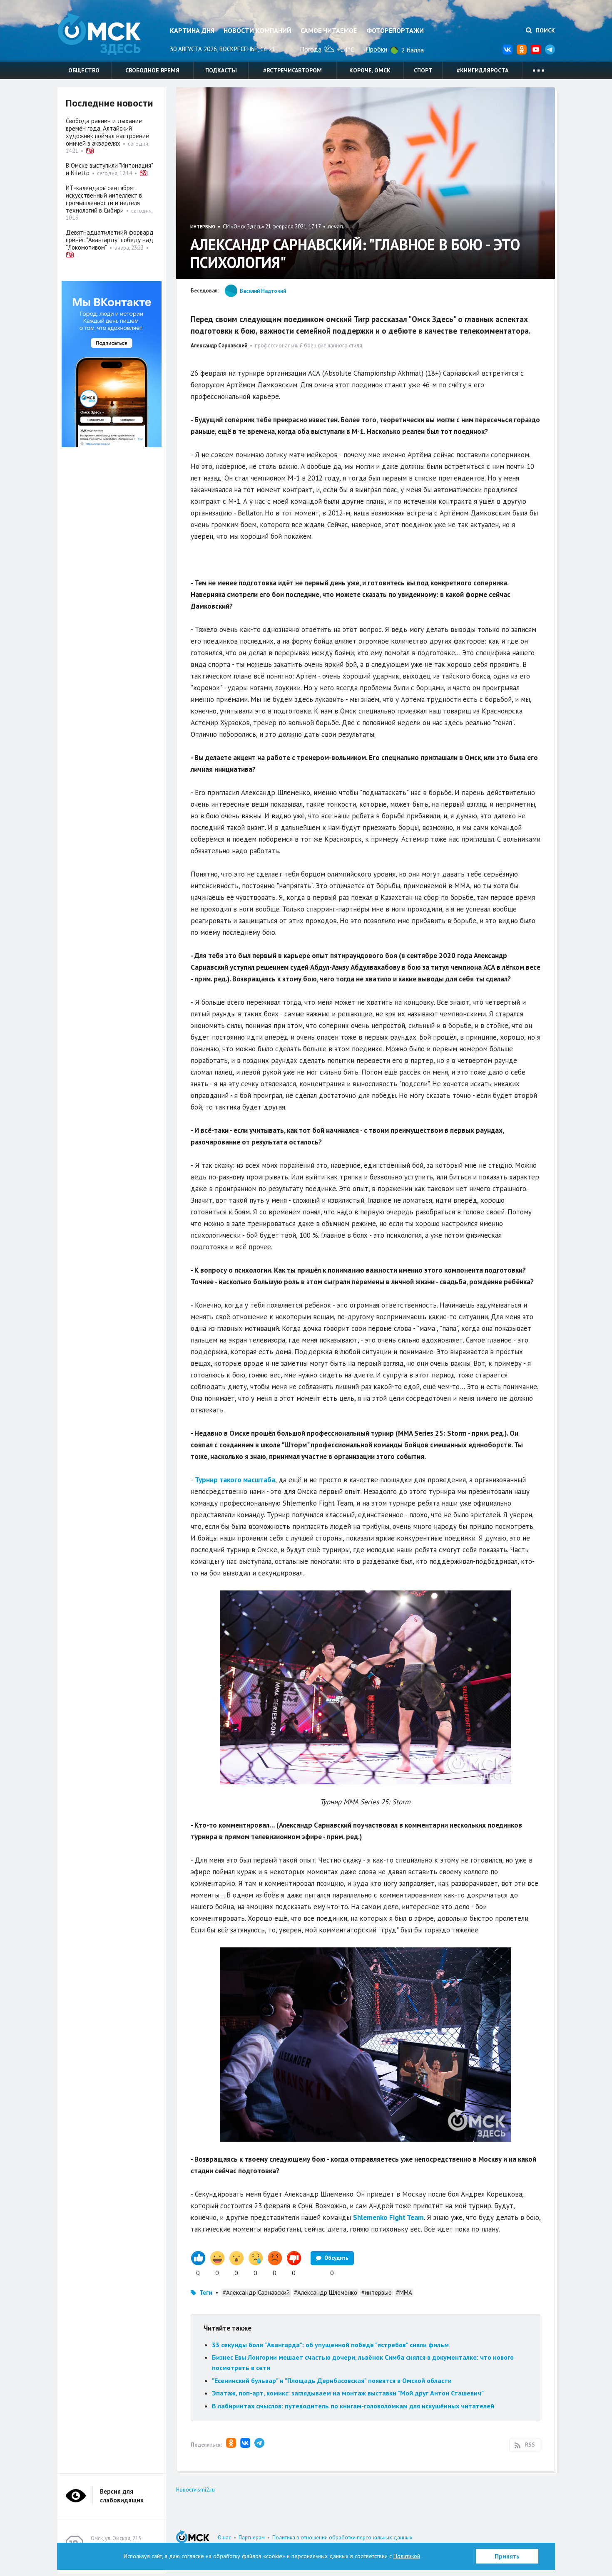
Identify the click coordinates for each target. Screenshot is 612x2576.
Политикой (407, 2556)
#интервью (377, 2292)
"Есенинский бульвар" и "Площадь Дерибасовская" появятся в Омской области (332, 2380)
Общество (84, 70)
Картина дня (192, 30)
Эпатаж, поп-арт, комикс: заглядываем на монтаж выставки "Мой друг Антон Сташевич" (348, 2393)
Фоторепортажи (395, 30)
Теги (206, 2292)
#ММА (404, 2292)
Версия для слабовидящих (122, 2496)
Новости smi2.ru (195, 2490)
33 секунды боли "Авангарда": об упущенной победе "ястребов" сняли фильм (330, 2345)
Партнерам (252, 2538)
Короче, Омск (370, 70)
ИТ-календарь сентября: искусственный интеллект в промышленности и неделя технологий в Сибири (104, 199)
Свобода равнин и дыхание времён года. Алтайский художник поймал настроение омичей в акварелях (107, 132)
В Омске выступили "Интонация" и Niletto (109, 169)
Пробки (376, 49)
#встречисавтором (292, 70)
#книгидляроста (483, 70)
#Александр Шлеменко (326, 2292)
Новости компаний (257, 30)
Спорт (423, 70)
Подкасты (221, 70)
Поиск (545, 30)
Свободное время (152, 70)
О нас (224, 2538)
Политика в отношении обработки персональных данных (342, 2538)
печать (336, 227)
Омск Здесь (99, 34)
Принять (507, 2556)
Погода (311, 49)
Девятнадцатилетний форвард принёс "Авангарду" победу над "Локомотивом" (110, 240)
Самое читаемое (329, 30)
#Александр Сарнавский (256, 2292)
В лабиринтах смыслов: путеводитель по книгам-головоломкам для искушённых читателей (353, 2406)
